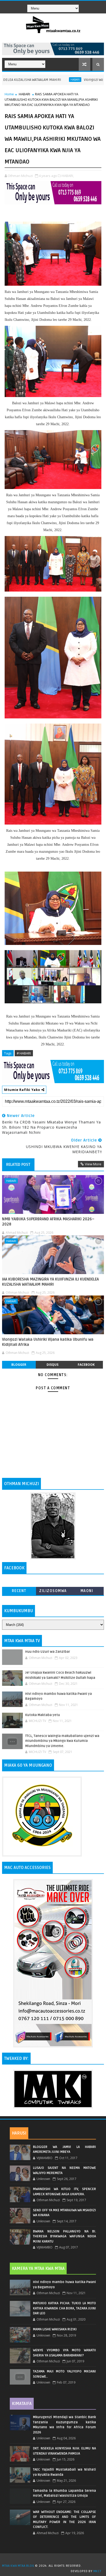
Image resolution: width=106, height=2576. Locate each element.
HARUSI (19, 2133)
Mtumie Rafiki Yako (23, 1090)
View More (93, 1164)
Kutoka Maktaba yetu (43, 1715)
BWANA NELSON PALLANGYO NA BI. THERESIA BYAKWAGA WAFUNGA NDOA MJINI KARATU (64, 2236)
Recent (19, 1591)
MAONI (87, 1591)
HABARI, (68, 176)
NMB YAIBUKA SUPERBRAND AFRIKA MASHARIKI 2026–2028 (48, 1222)
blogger (19, 1365)
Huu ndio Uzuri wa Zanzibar (48, 1652)
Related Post (18, 1165)
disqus (52, 1365)
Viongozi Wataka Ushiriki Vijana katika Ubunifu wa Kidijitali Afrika (48, 1342)
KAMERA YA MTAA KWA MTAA (38, 2269)
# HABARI (24, 1053)
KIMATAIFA (22, 2404)
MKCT (97, 2571)
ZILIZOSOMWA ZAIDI (53, 1592)
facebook (86, 1365)
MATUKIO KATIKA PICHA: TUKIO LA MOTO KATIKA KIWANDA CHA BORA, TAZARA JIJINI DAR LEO (64, 2308)
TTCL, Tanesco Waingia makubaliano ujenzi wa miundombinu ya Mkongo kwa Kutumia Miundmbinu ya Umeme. (62, 1741)
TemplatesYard (55, 2559)
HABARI (38, 80)
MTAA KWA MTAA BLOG (18, 2566)
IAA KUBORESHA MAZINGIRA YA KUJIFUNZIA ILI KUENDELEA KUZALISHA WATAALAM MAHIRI (50, 1282)
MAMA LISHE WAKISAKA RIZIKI (55, 2329)
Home (9, 94)
